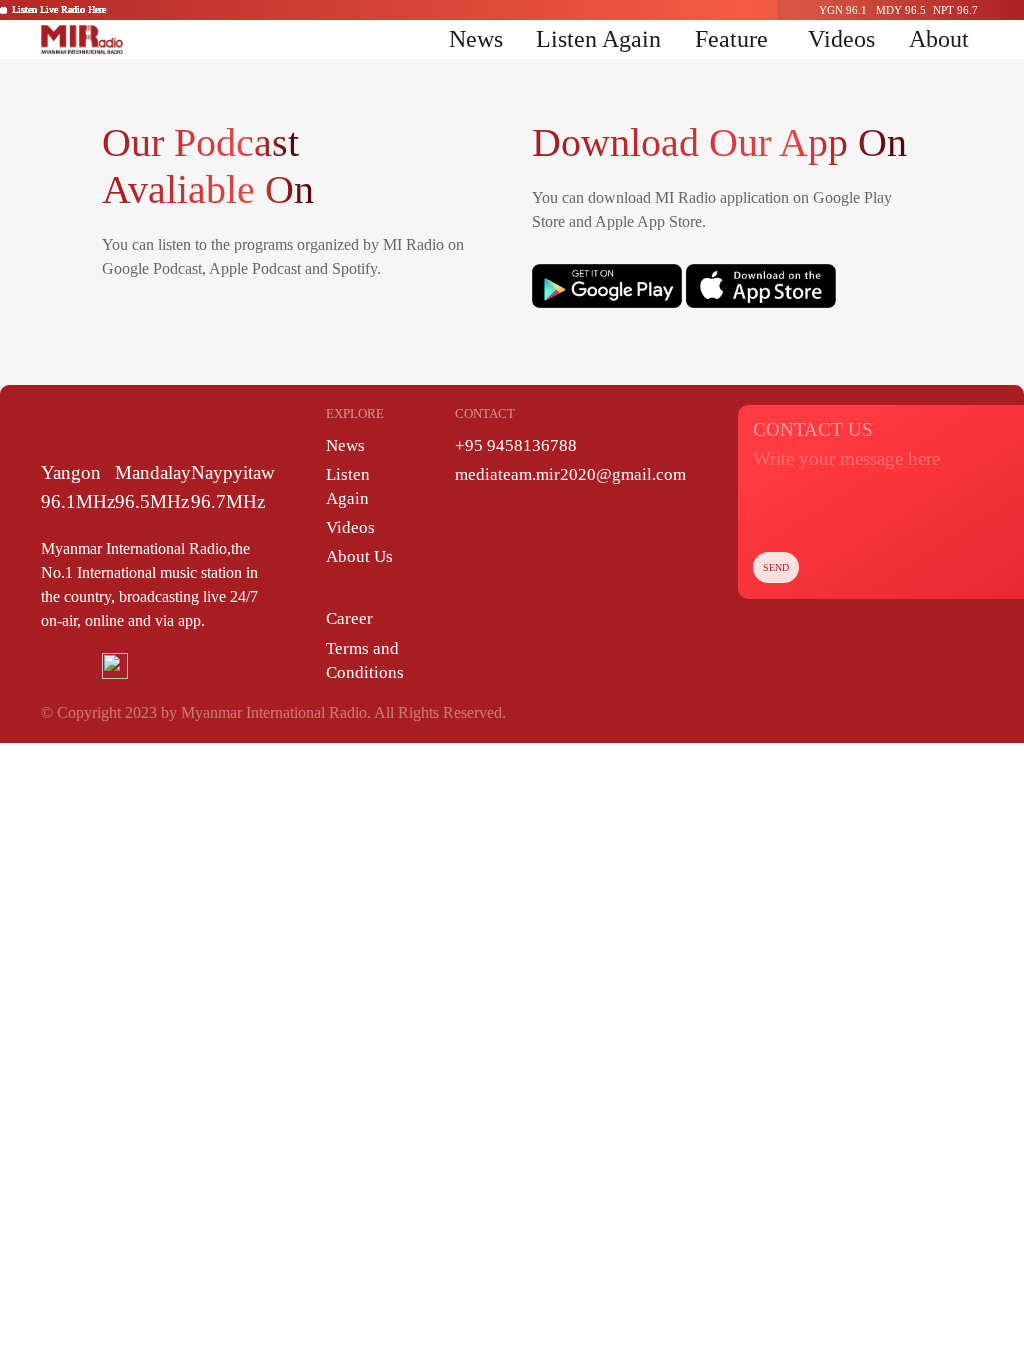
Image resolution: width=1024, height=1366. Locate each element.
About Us (359, 556)
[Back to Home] (82, 39)
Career (349, 618)
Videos (841, 39)
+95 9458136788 (516, 445)
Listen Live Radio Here (59, 9)
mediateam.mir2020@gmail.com (570, 474)
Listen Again (598, 39)
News (476, 39)
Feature (731, 39)
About (939, 39)
